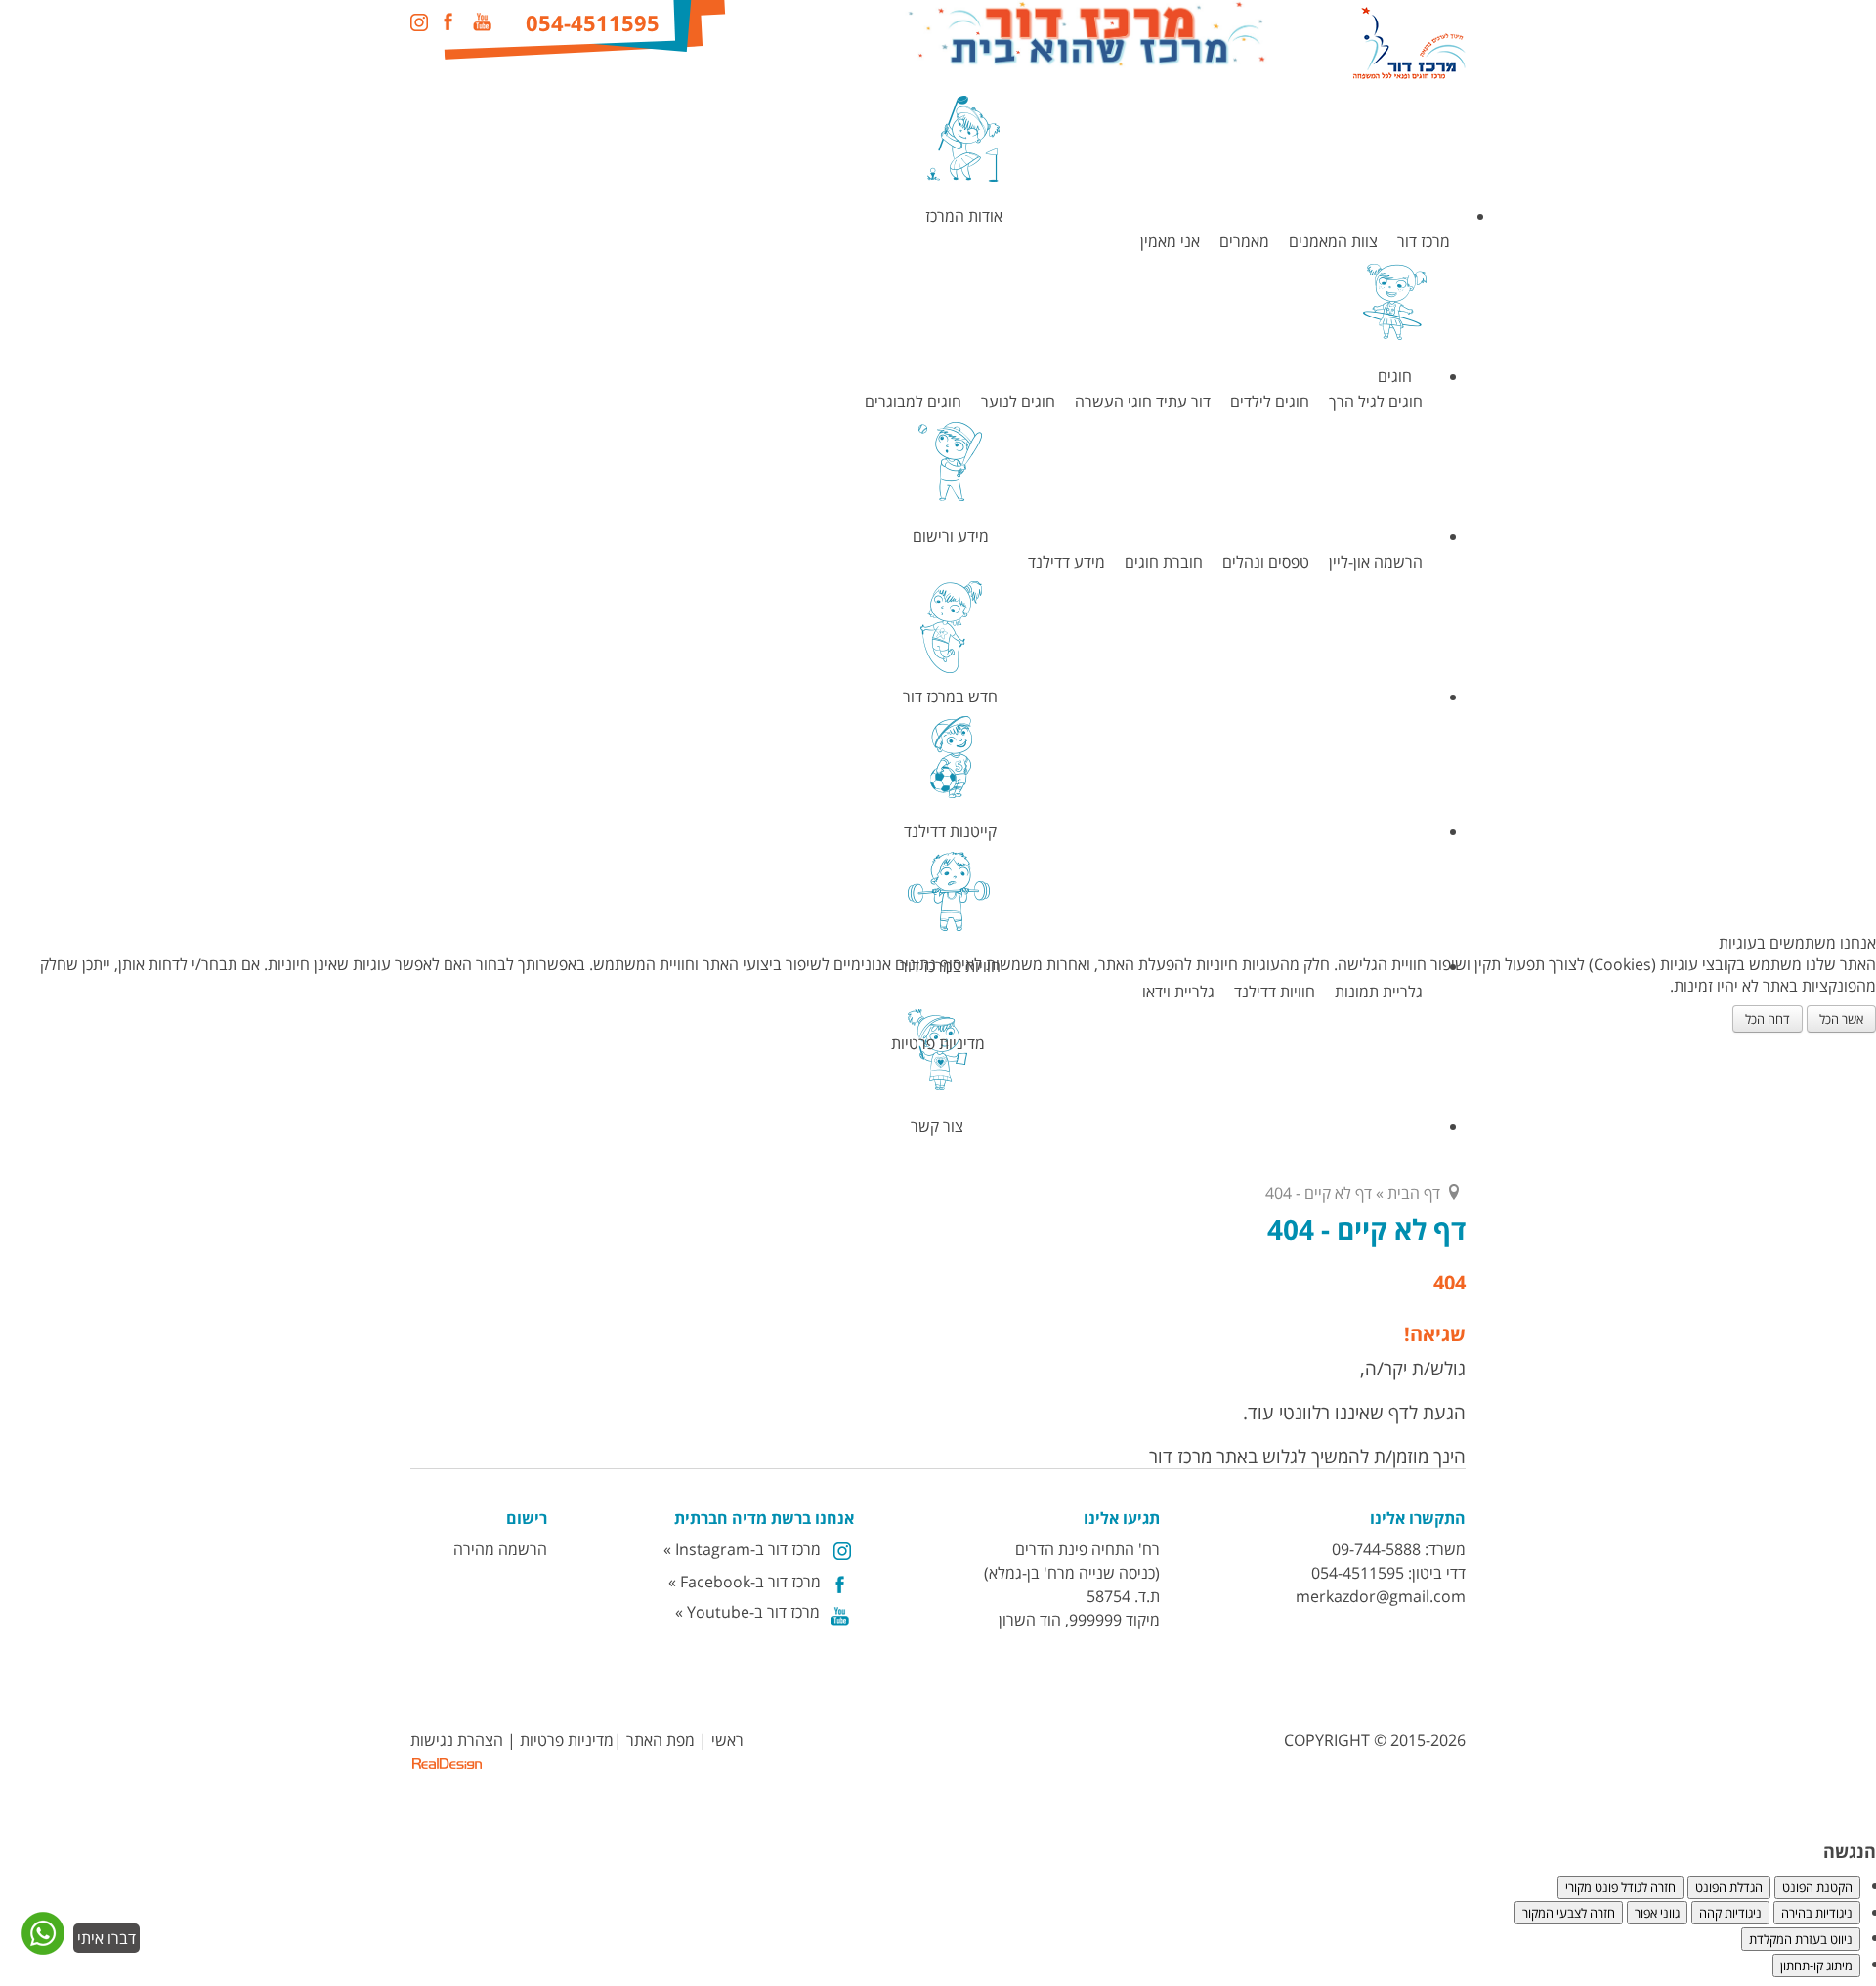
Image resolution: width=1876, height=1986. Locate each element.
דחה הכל (1768, 1019)
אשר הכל (1841, 1019)
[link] (78, 1952)
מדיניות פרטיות (938, 1043)
